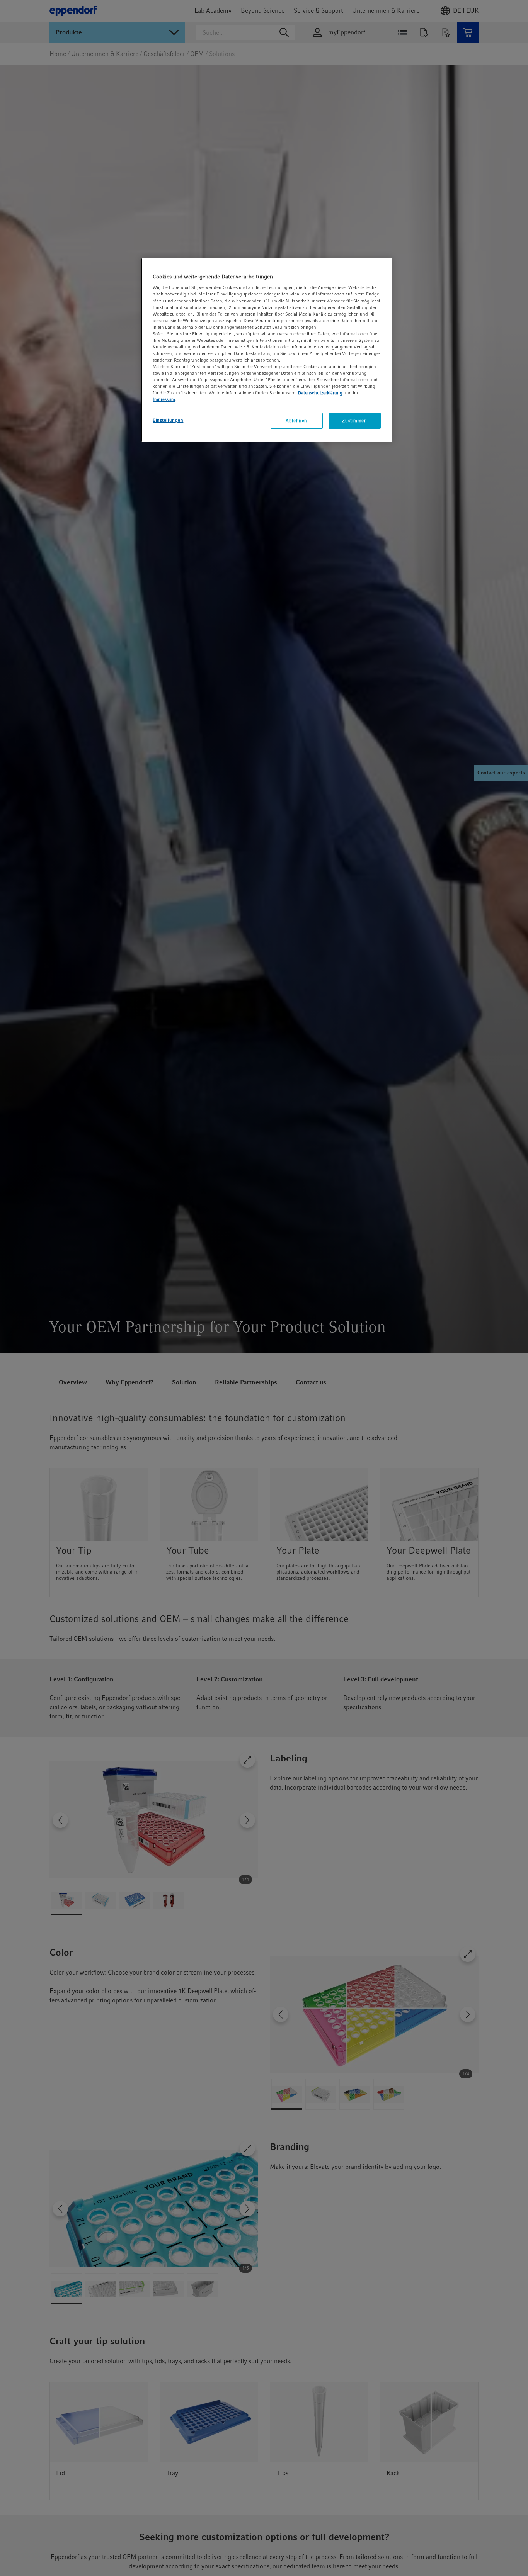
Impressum (164, 400)
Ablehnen (296, 421)
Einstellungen (168, 420)
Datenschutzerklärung (320, 393)
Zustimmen (354, 421)
